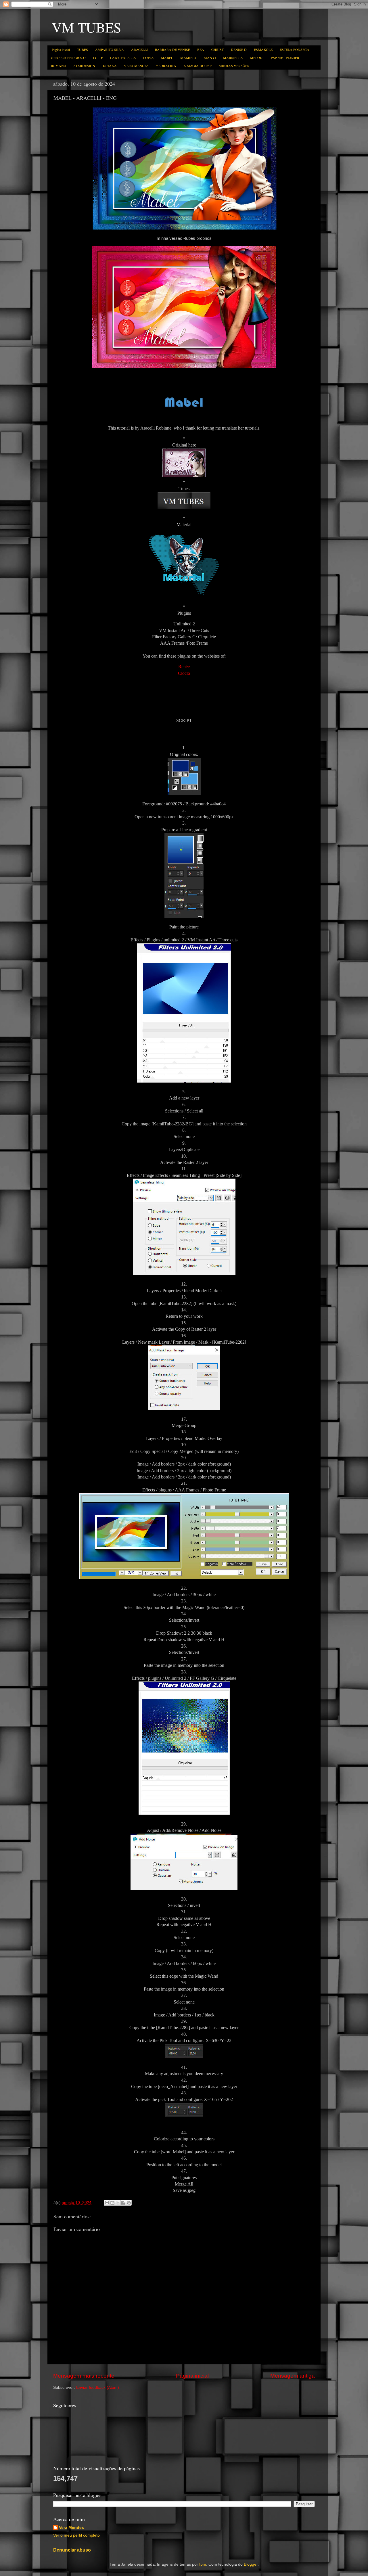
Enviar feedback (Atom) (98, 2388)
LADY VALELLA (123, 58)
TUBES (83, 49)
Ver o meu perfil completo (76, 2535)
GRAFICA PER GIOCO (68, 58)
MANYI (210, 58)
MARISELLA (233, 58)
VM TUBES (87, 27)
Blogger (251, 2564)
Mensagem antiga (293, 2376)
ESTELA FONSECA (295, 49)
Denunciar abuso (72, 2550)
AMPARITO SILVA (110, 49)
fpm (203, 2564)
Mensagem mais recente (84, 2376)
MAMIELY (188, 58)
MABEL (167, 58)
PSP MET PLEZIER (285, 58)
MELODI (257, 58)
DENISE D (239, 49)
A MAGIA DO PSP (198, 66)
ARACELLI (139, 49)
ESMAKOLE (263, 49)
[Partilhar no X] (118, 2203)
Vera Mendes (71, 2528)
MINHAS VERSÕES (234, 66)
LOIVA (148, 58)
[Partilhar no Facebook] (123, 2203)
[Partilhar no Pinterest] (129, 2203)
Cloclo (184, 673)
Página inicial (61, 49)
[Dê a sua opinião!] (112, 2203)
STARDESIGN (84, 66)
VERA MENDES (136, 66)
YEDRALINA (166, 66)
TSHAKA (110, 66)
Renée (184, 667)
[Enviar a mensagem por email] (107, 2203)
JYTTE (98, 58)
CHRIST (217, 49)
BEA (201, 49)
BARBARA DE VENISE (172, 49)
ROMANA (59, 66)
